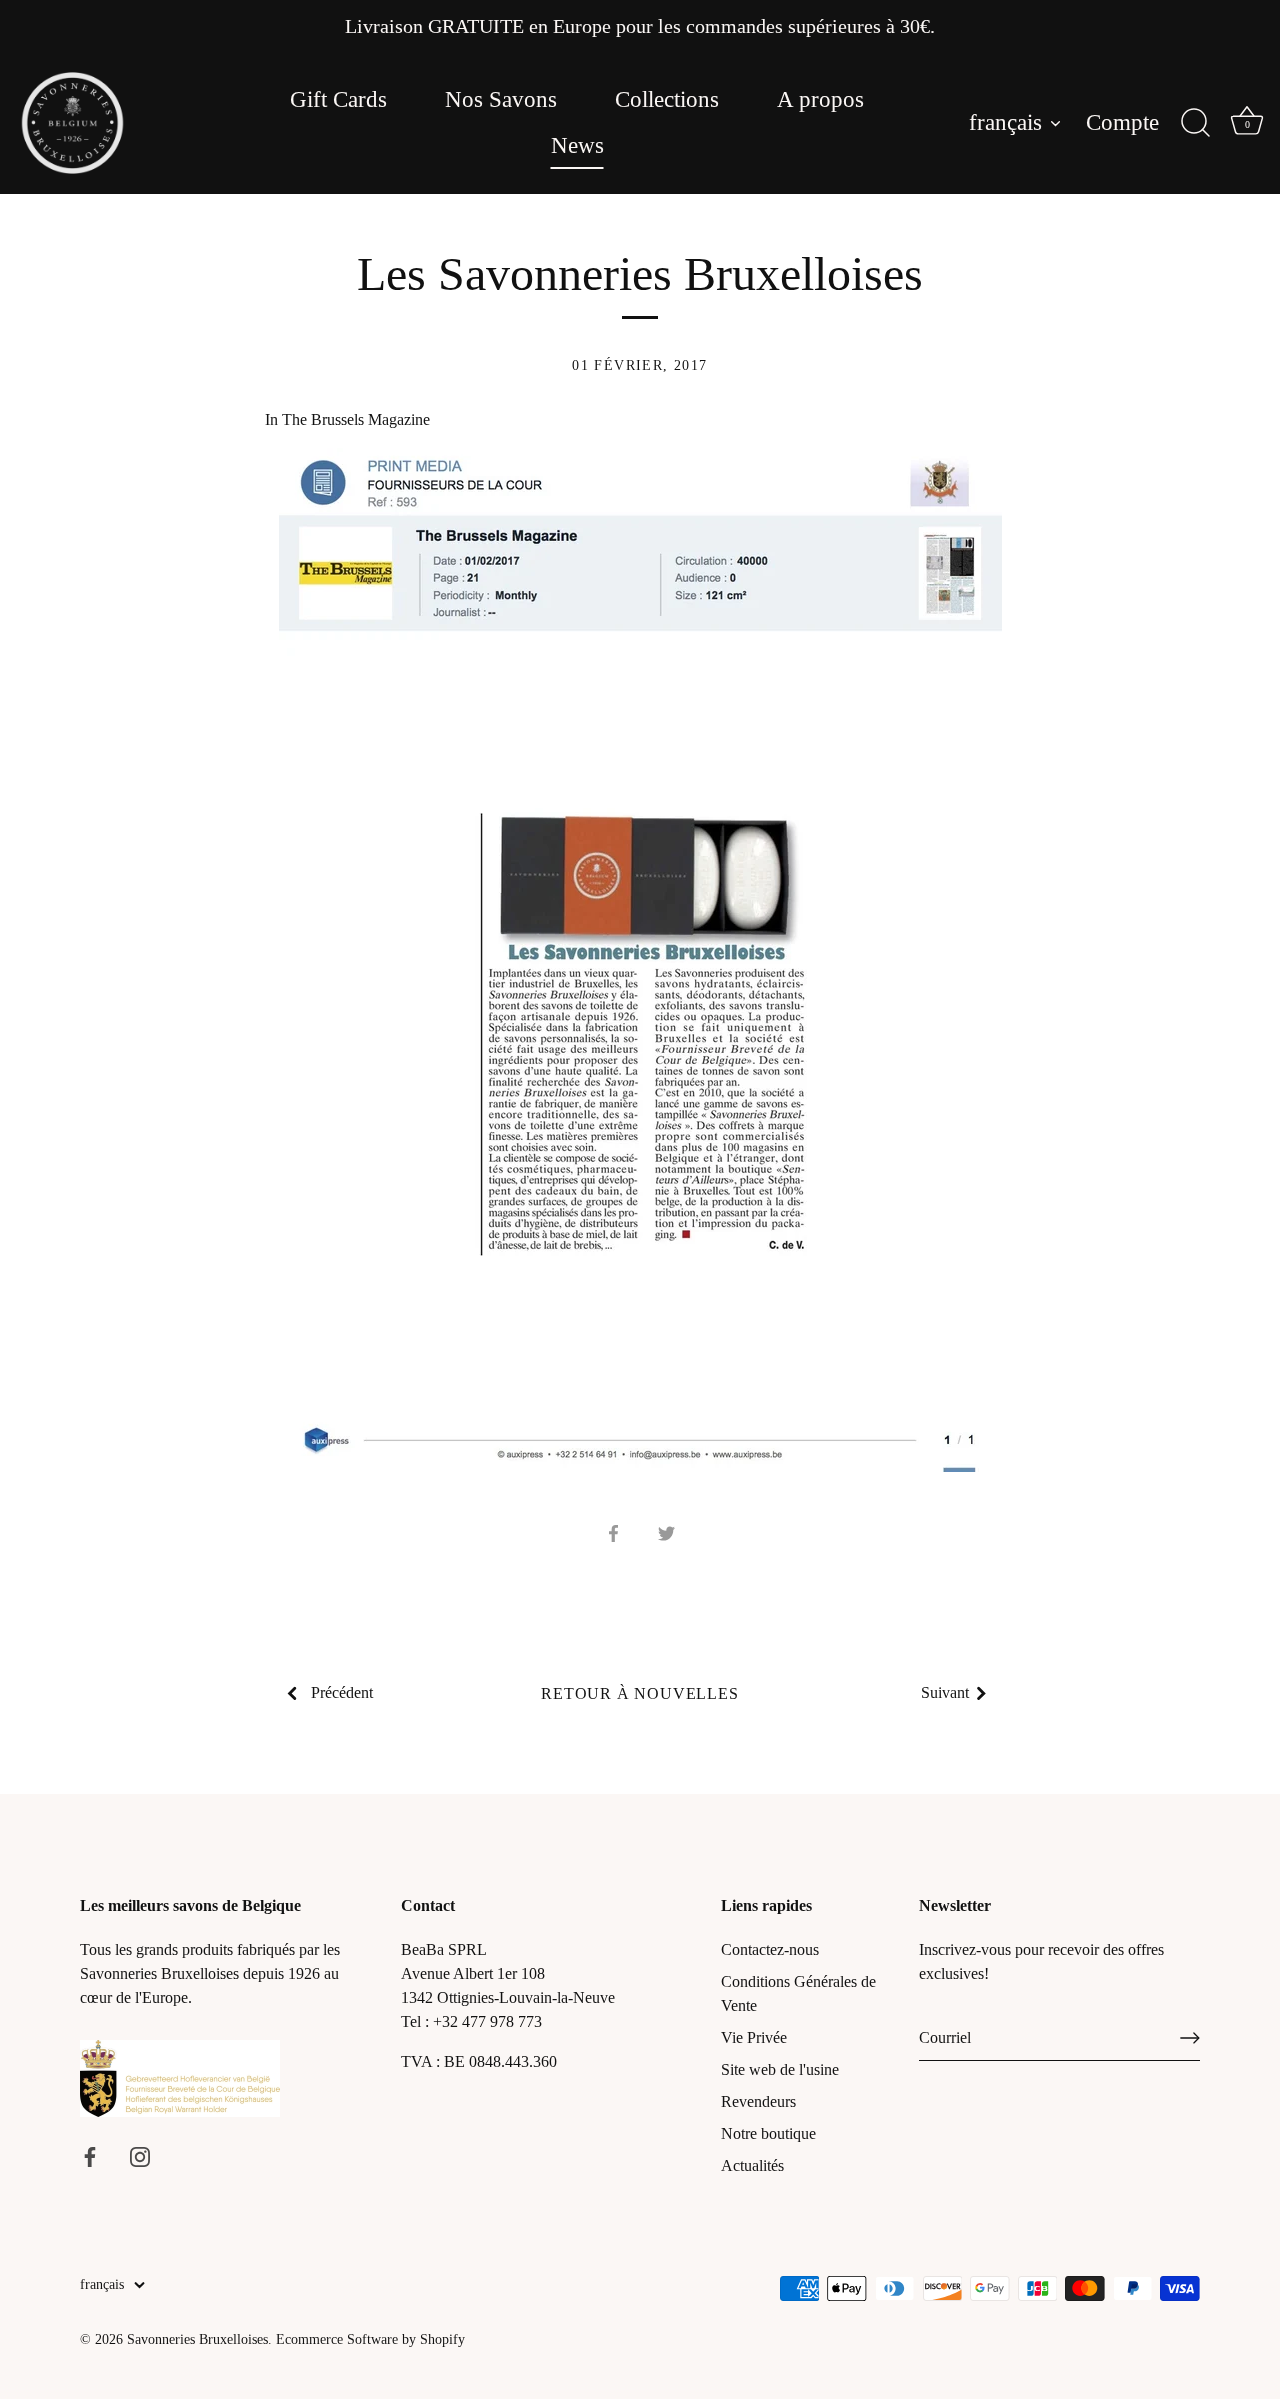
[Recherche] (1195, 123)
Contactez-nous (770, 1949)
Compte (1122, 123)
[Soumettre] (1190, 2038)
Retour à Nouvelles (639, 1693)
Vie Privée (754, 2037)
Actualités (752, 2165)
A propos (820, 99)
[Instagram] (140, 2155)
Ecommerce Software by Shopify (370, 2339)
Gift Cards (338, 99)
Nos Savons (501, 99)
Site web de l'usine (780, 2069)
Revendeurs (758, 2101)
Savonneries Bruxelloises (197, 2339)
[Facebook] (90, 2155)
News (577, 145)
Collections (667, 99)
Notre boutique (768, 2133)
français (1005, 122)
